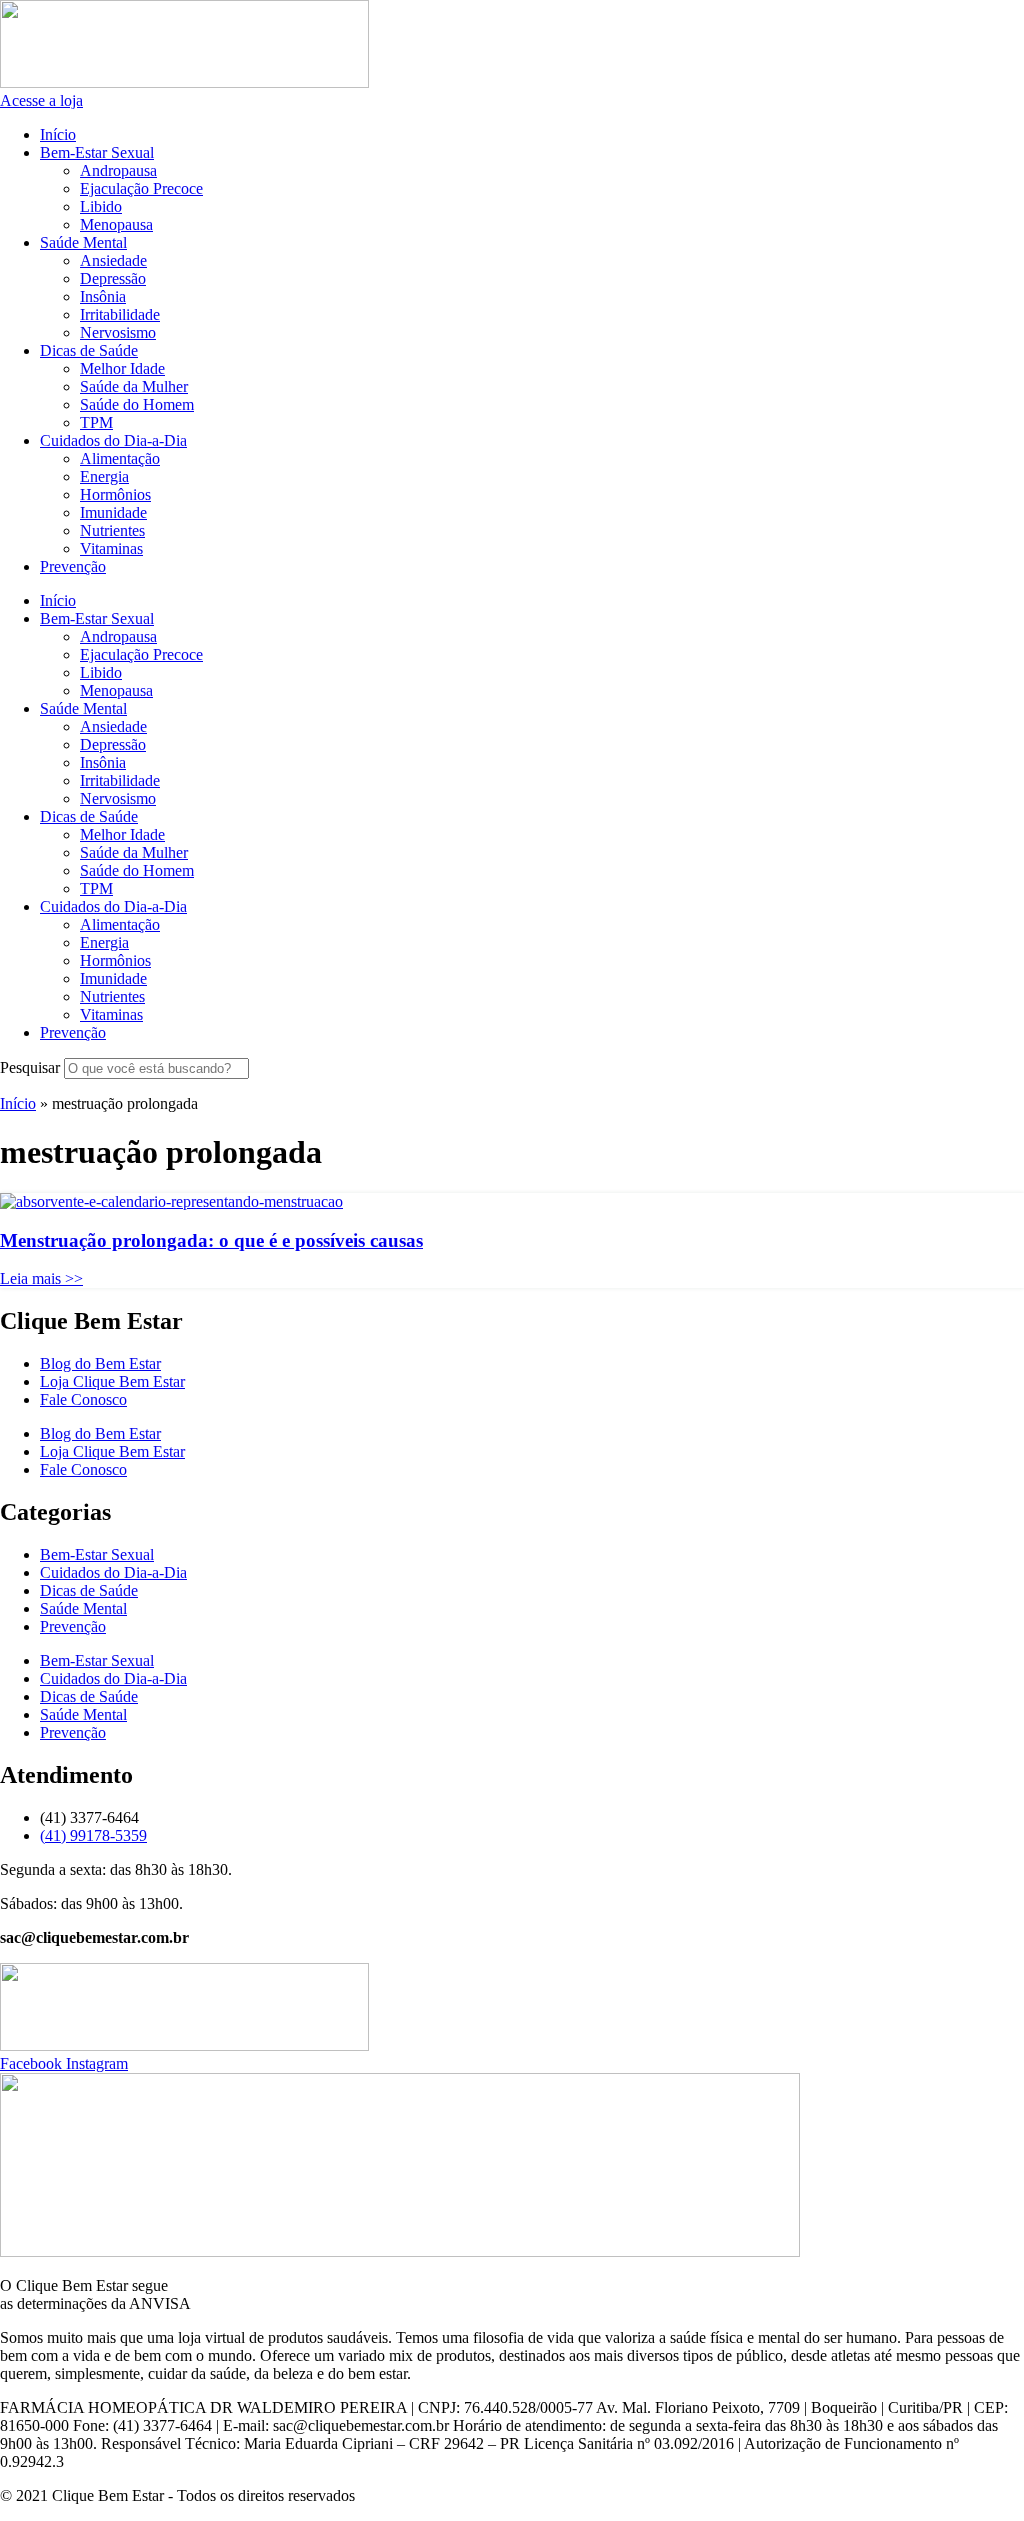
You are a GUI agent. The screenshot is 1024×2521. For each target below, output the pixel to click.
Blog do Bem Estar (100, 1363)
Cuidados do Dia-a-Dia (113, 440)
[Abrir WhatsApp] (974, 2470)
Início (58, 134)
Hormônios (115, 494)
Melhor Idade (122, 368)
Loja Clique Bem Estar (112, 1381)
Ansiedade (113, 260)
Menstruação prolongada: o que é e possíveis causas (211, 1240)
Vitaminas (111, 548)
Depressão (113, 278)
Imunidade (113, 512)
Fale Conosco (83, 1399)
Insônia (103, 296)
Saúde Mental (83, 242)
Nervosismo (118, 332)
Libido (101, 206)
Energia (104, 476)
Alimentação (120, 458)
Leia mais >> (41, 1278)
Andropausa (118, 170)
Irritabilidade (120, 314)
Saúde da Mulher (134, 386)
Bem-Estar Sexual (97, 152)
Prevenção (73, 566)
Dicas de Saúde (89, 350)
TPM (96, 422)
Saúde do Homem (137, 404)
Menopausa (116, 224)
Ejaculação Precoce (141, 188)
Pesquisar (30, 1067)
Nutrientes (112, 530)
